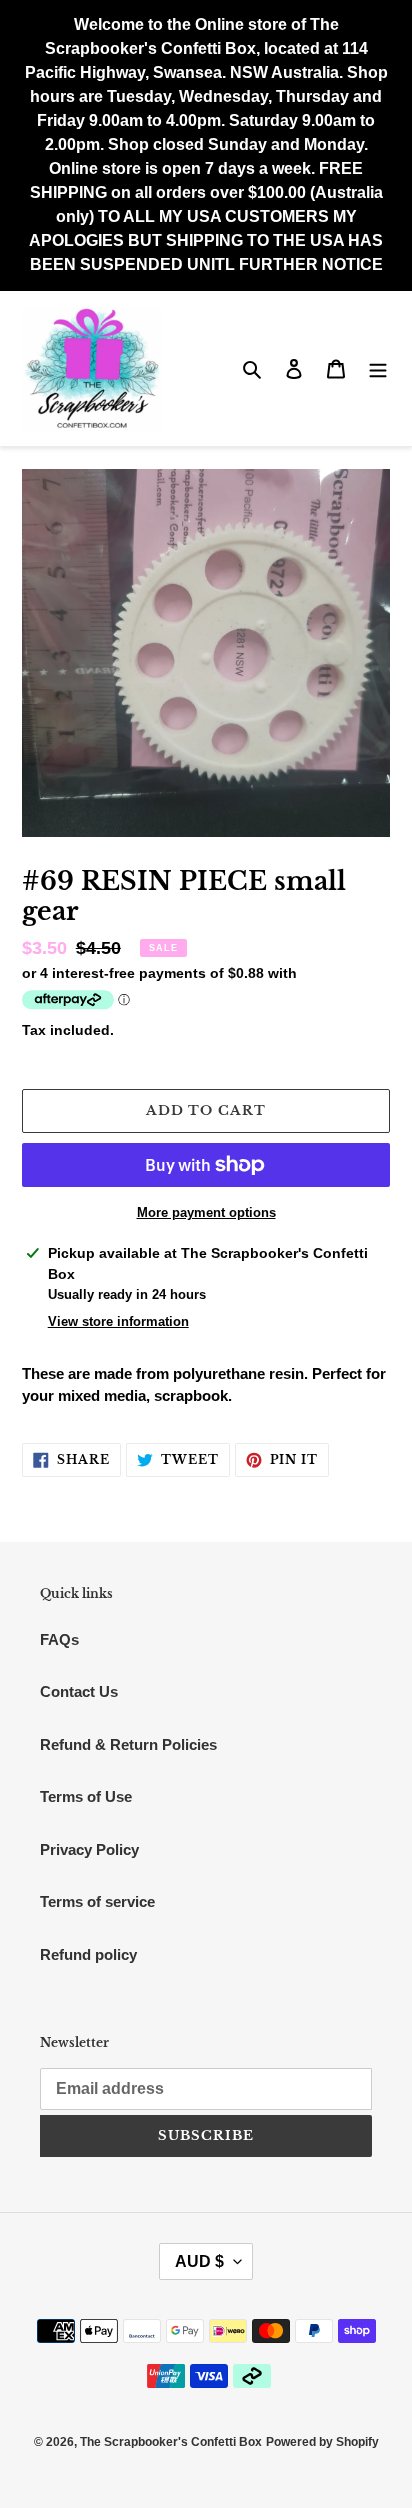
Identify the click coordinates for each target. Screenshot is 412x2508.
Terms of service (97, 1901)
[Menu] (378, 368)
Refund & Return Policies (128, 1744)
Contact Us (79, 1691)
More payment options (206, 1212)
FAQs (59, 1639)
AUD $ (199, 2261)
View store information (118, 1321)
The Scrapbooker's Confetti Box (171, 2442)
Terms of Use (86, 1796)
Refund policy (88, 1954)
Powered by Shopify (322, 2442)
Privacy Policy (89, 1849)
